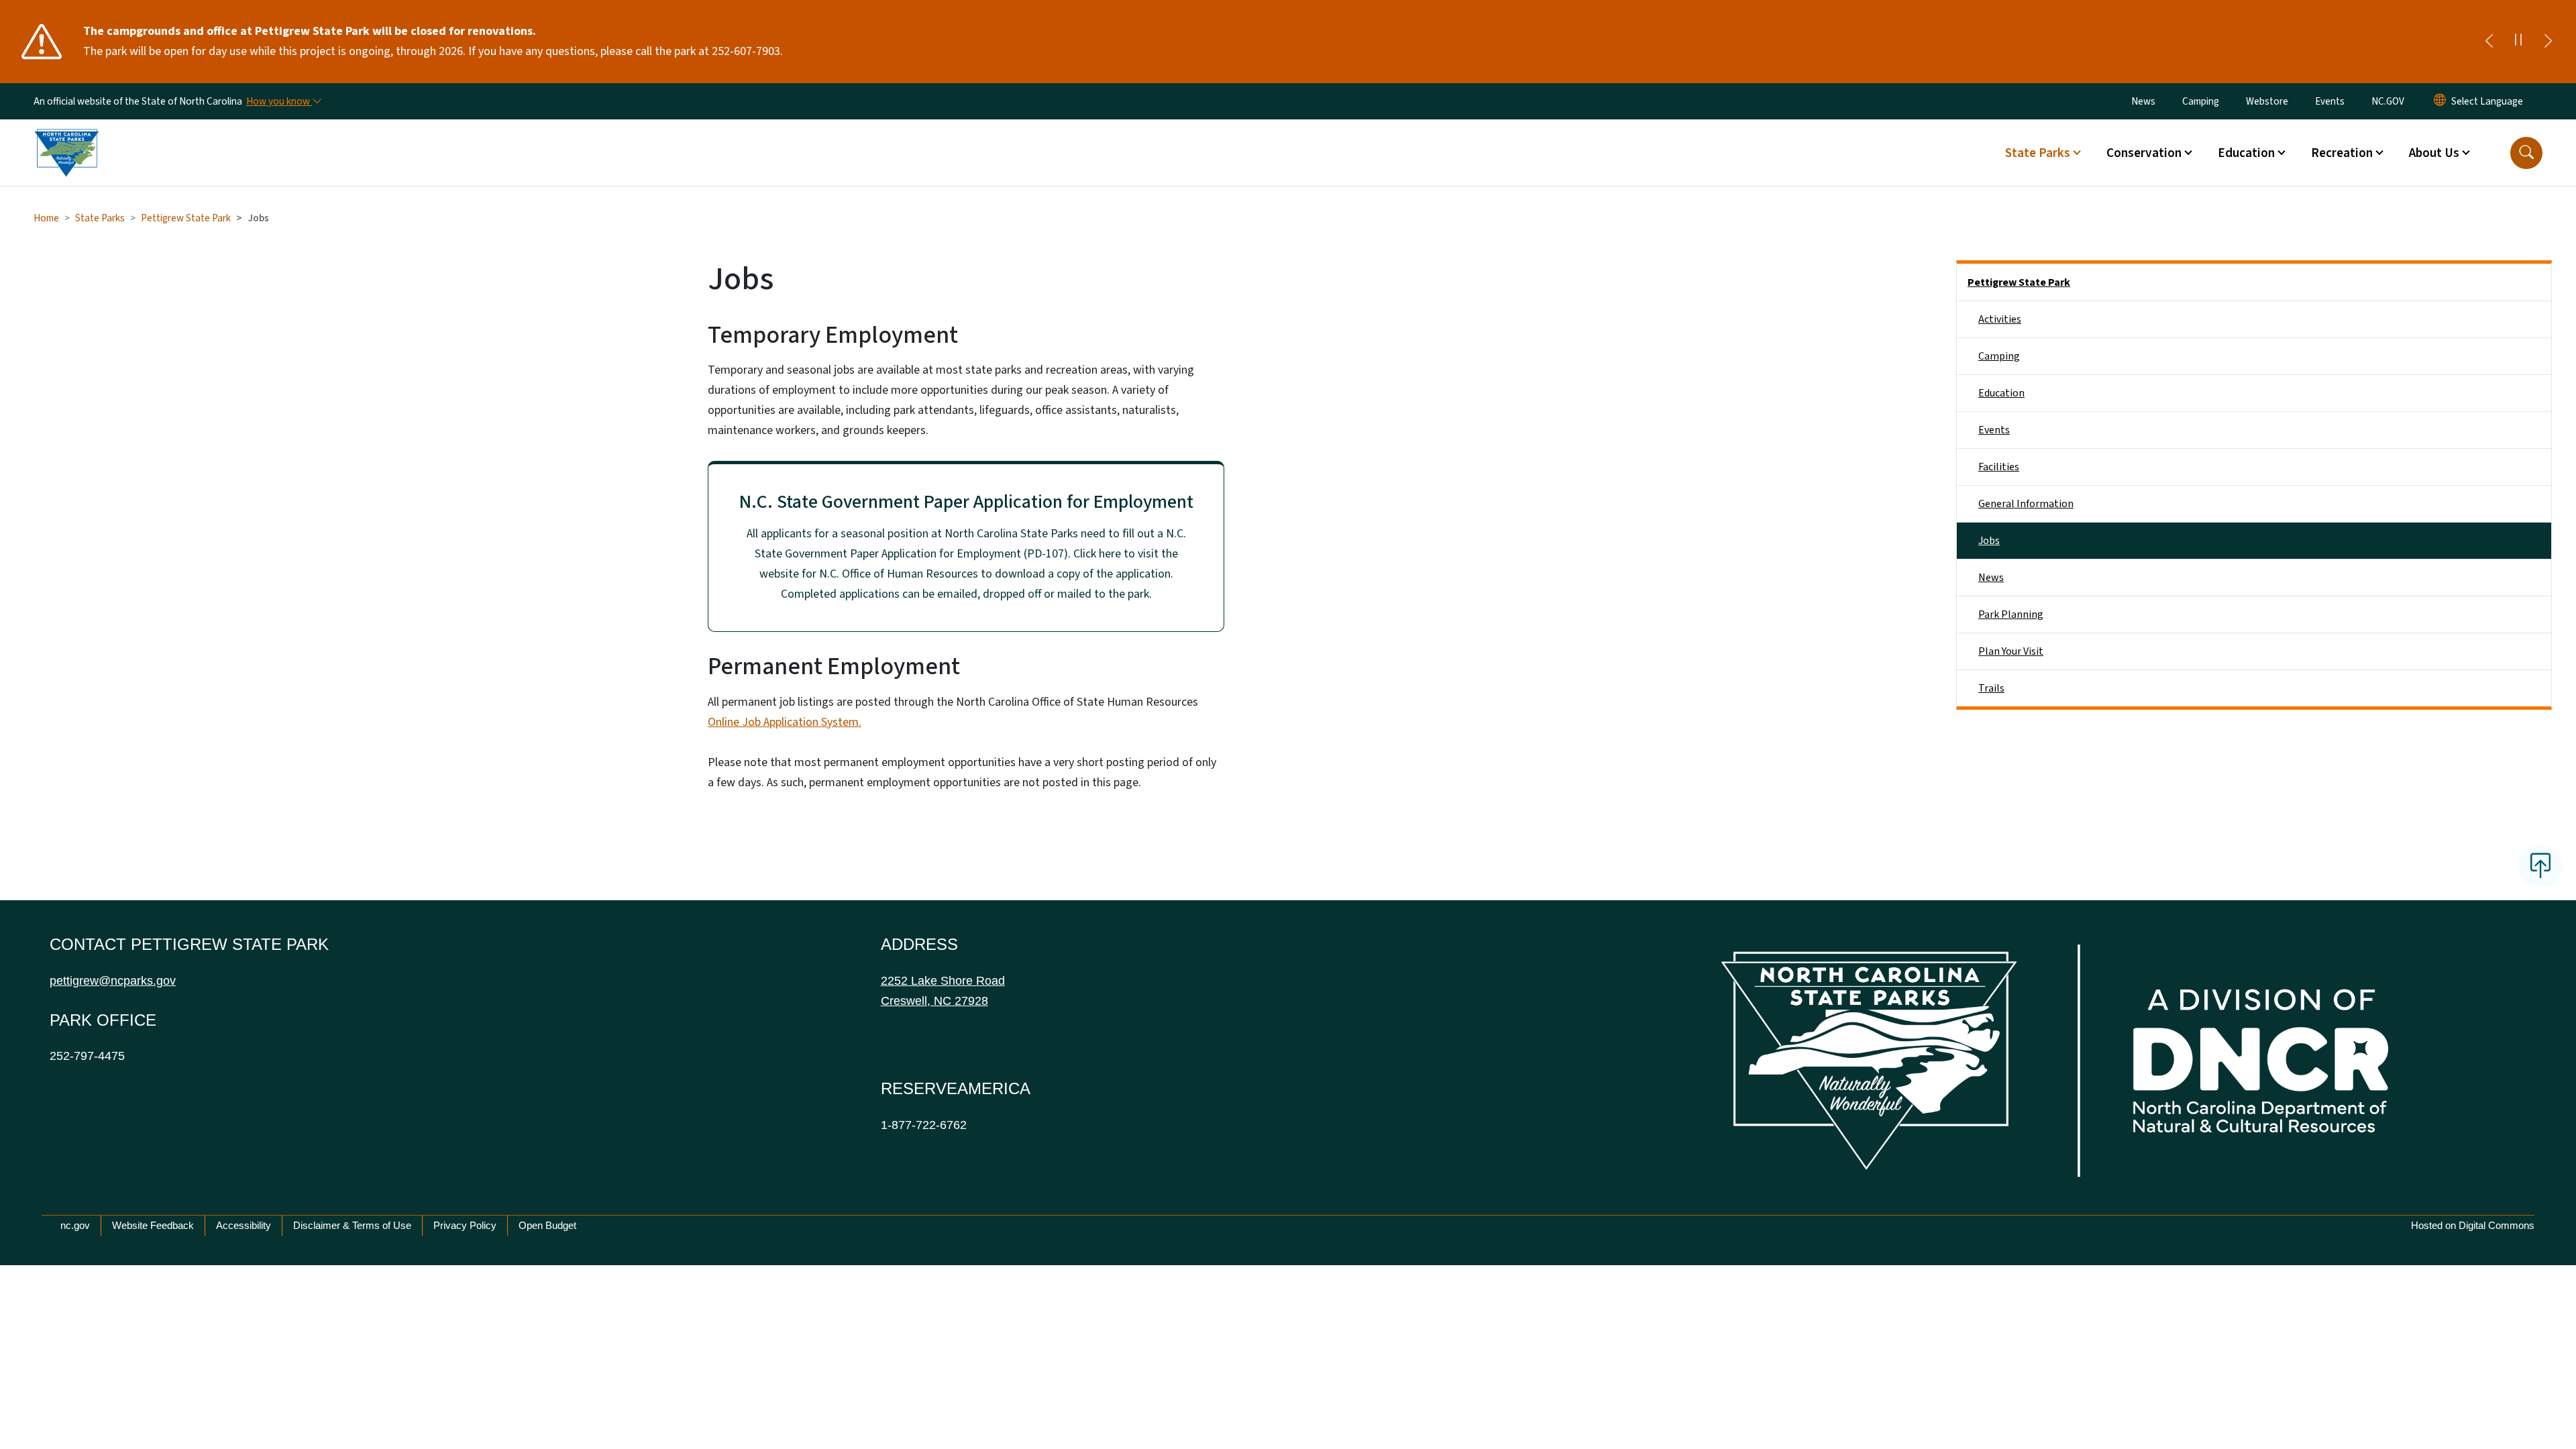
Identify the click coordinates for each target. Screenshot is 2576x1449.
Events (2330, 101)
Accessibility (244, 1225)
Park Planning (2011, 614)
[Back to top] (2540, 866)
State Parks (100, 218)
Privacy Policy (465, 1225)
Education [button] (2246, 153)
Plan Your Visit (2011, 651)
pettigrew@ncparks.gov (113, 981)
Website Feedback (153, 1225)
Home (46, 218)
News (2143, 101)
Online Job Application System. (785, 722)
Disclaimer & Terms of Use (352, 1225)
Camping (2201, 101)
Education (2001, 393)
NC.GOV (2388, 101)
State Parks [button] (2038, 153)
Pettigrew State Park (186, 218)
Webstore (2267, 101)
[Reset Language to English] (2440, 101)
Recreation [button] (2342, 153)
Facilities (1999, 467)
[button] (2526, 153)
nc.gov (75, 1225)
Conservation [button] (2144, 153)
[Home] (66, 138)
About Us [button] (2434, 153)
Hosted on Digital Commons (2473, 1225)
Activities (2000, 319)
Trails (1991, 688)
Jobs (1989, 541)
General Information (2026, 504)
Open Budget (547, 1225)
